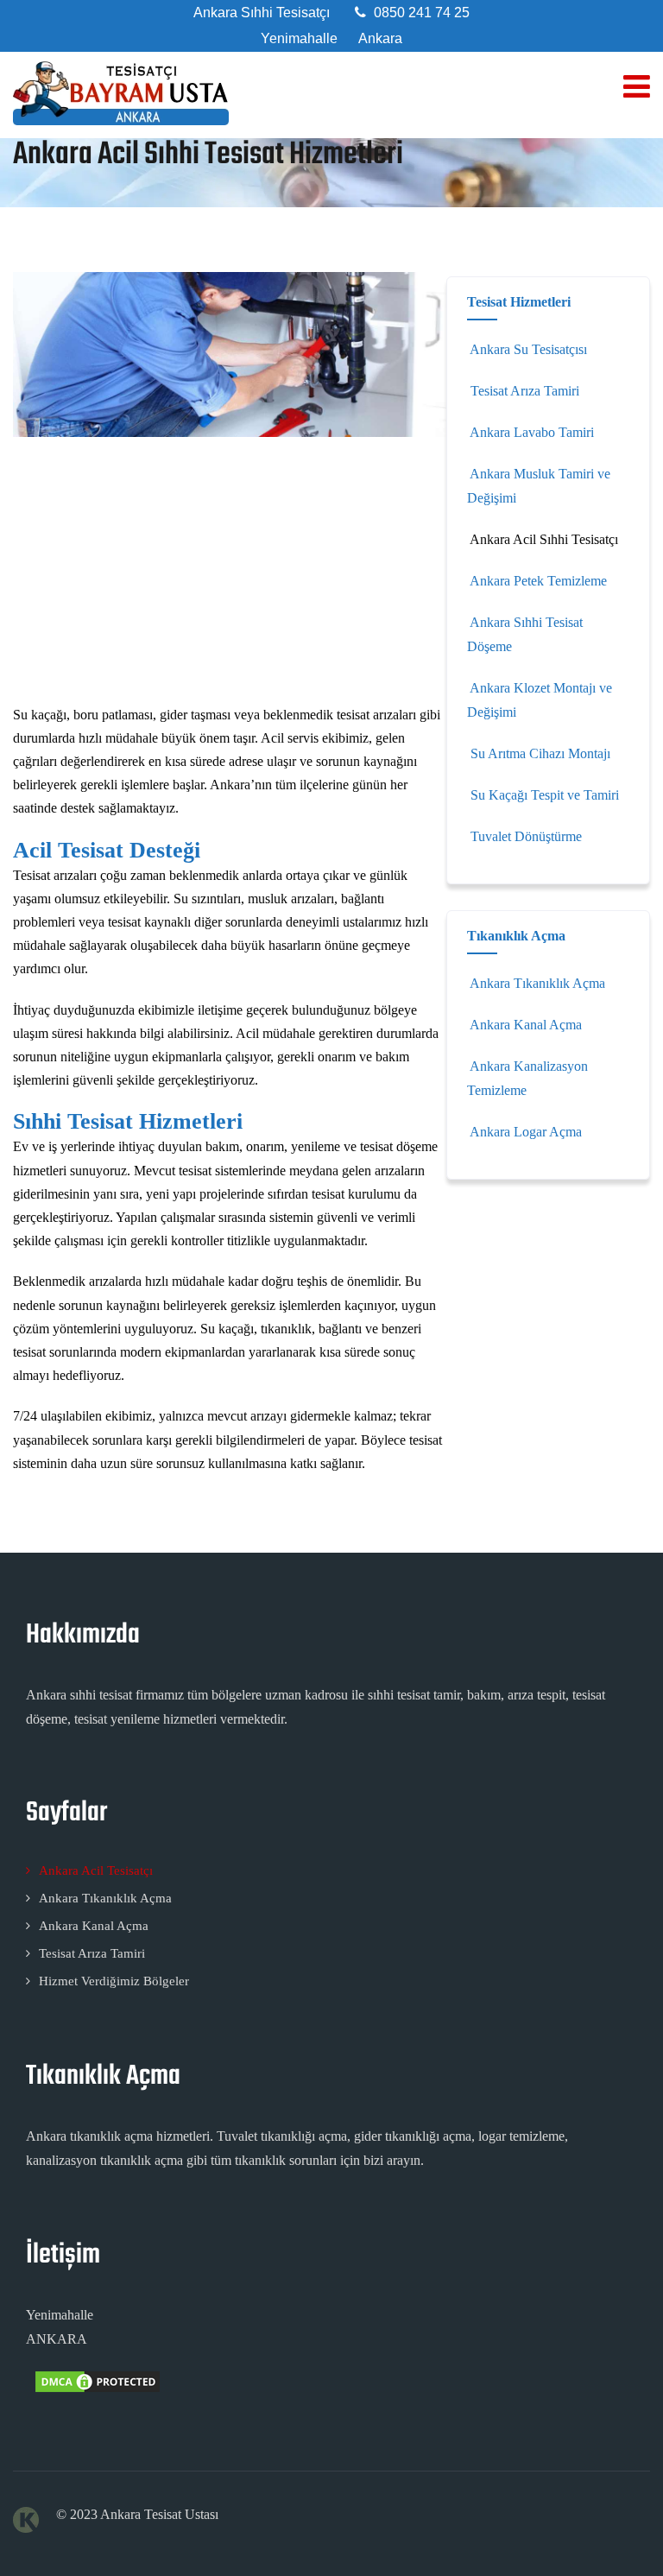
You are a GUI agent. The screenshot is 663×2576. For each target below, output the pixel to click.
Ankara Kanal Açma (526, 1025)
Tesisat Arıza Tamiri (525, 391)
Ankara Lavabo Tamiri (532, 432)
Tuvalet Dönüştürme (526, 836)
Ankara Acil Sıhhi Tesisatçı (544, 539)
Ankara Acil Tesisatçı (96, 1870)
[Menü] (637, 87)
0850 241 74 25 (422, 13)
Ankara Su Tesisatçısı (528, 349)
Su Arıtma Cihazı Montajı (540, 753)
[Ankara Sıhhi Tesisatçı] (121, 93)
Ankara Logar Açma (526, 1132)
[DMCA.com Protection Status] (96, 2390)
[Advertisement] (230, 575)
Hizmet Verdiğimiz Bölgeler (114, 1981)
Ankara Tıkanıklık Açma (537, 983)
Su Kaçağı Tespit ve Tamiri (545, 795)
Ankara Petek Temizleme (538, 581)
